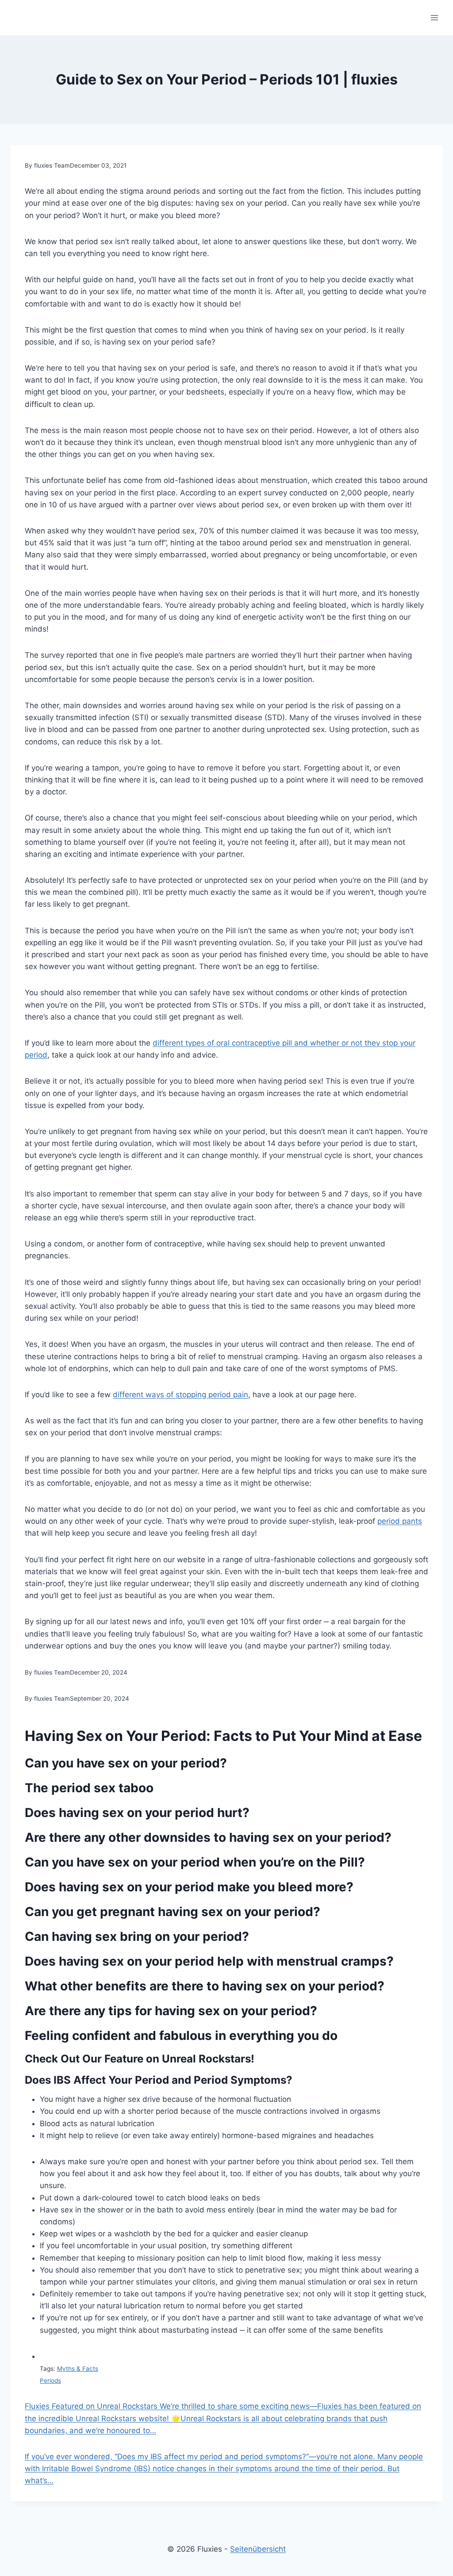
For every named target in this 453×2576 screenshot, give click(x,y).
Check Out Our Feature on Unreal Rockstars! (140, 2059)
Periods (50, 2380)
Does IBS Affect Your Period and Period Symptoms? (159, 2080)
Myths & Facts (78, 2369)
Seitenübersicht (258, 2549)
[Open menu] (434, 17)
